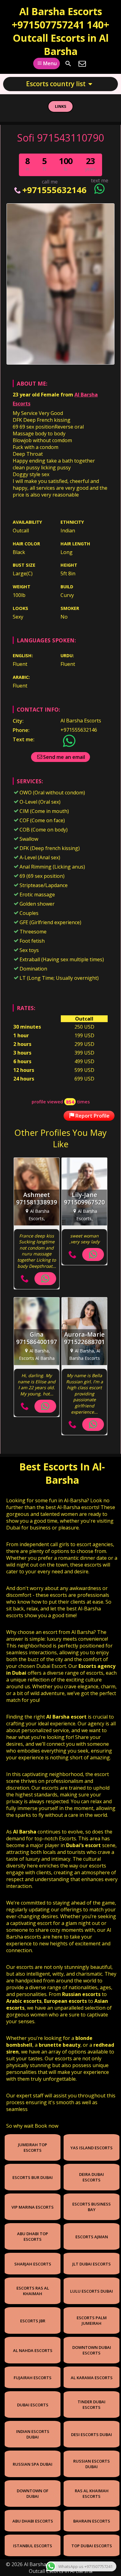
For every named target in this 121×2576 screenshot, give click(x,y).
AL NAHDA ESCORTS (33, 2350)
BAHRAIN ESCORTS (92, 2521)
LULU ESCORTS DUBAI (92, 2291)
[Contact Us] (82, 64)
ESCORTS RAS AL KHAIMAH (33, 2291)
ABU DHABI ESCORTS (33, 2521)
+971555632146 (54, 190)
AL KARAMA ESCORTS (92, 2378)
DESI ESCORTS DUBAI (92, 2434)
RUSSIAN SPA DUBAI (33, 2464)
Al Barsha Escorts (81, 721)
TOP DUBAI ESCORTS (92, 2546)
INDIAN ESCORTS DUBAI (33, 2434)
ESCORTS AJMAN (92, 2237)
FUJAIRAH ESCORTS (33, 2378)
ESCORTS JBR (33, 2321)
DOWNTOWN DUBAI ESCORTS (92, 2350)
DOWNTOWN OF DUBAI (33, 2494)
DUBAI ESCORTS (33, 2405)
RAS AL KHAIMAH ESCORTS (92, 2494)
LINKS (61, 106)
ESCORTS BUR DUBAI (33, 2177)
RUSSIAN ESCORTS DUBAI (92, 2464)
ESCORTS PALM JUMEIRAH (92, 2320)
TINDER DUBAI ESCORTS (92, 2405)
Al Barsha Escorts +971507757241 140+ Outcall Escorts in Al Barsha (60, 31)
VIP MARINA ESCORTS (33, 2207)
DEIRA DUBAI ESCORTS (92, 2177)
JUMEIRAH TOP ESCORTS (33, 2147)
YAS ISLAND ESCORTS (92, 2148)
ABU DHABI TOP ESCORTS (33, 2236)
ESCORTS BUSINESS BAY (92, 2207)
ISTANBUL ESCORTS (33, 2546)
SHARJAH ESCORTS (33, 2264)
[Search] (68, 64)
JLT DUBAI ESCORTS (92, 2264)
